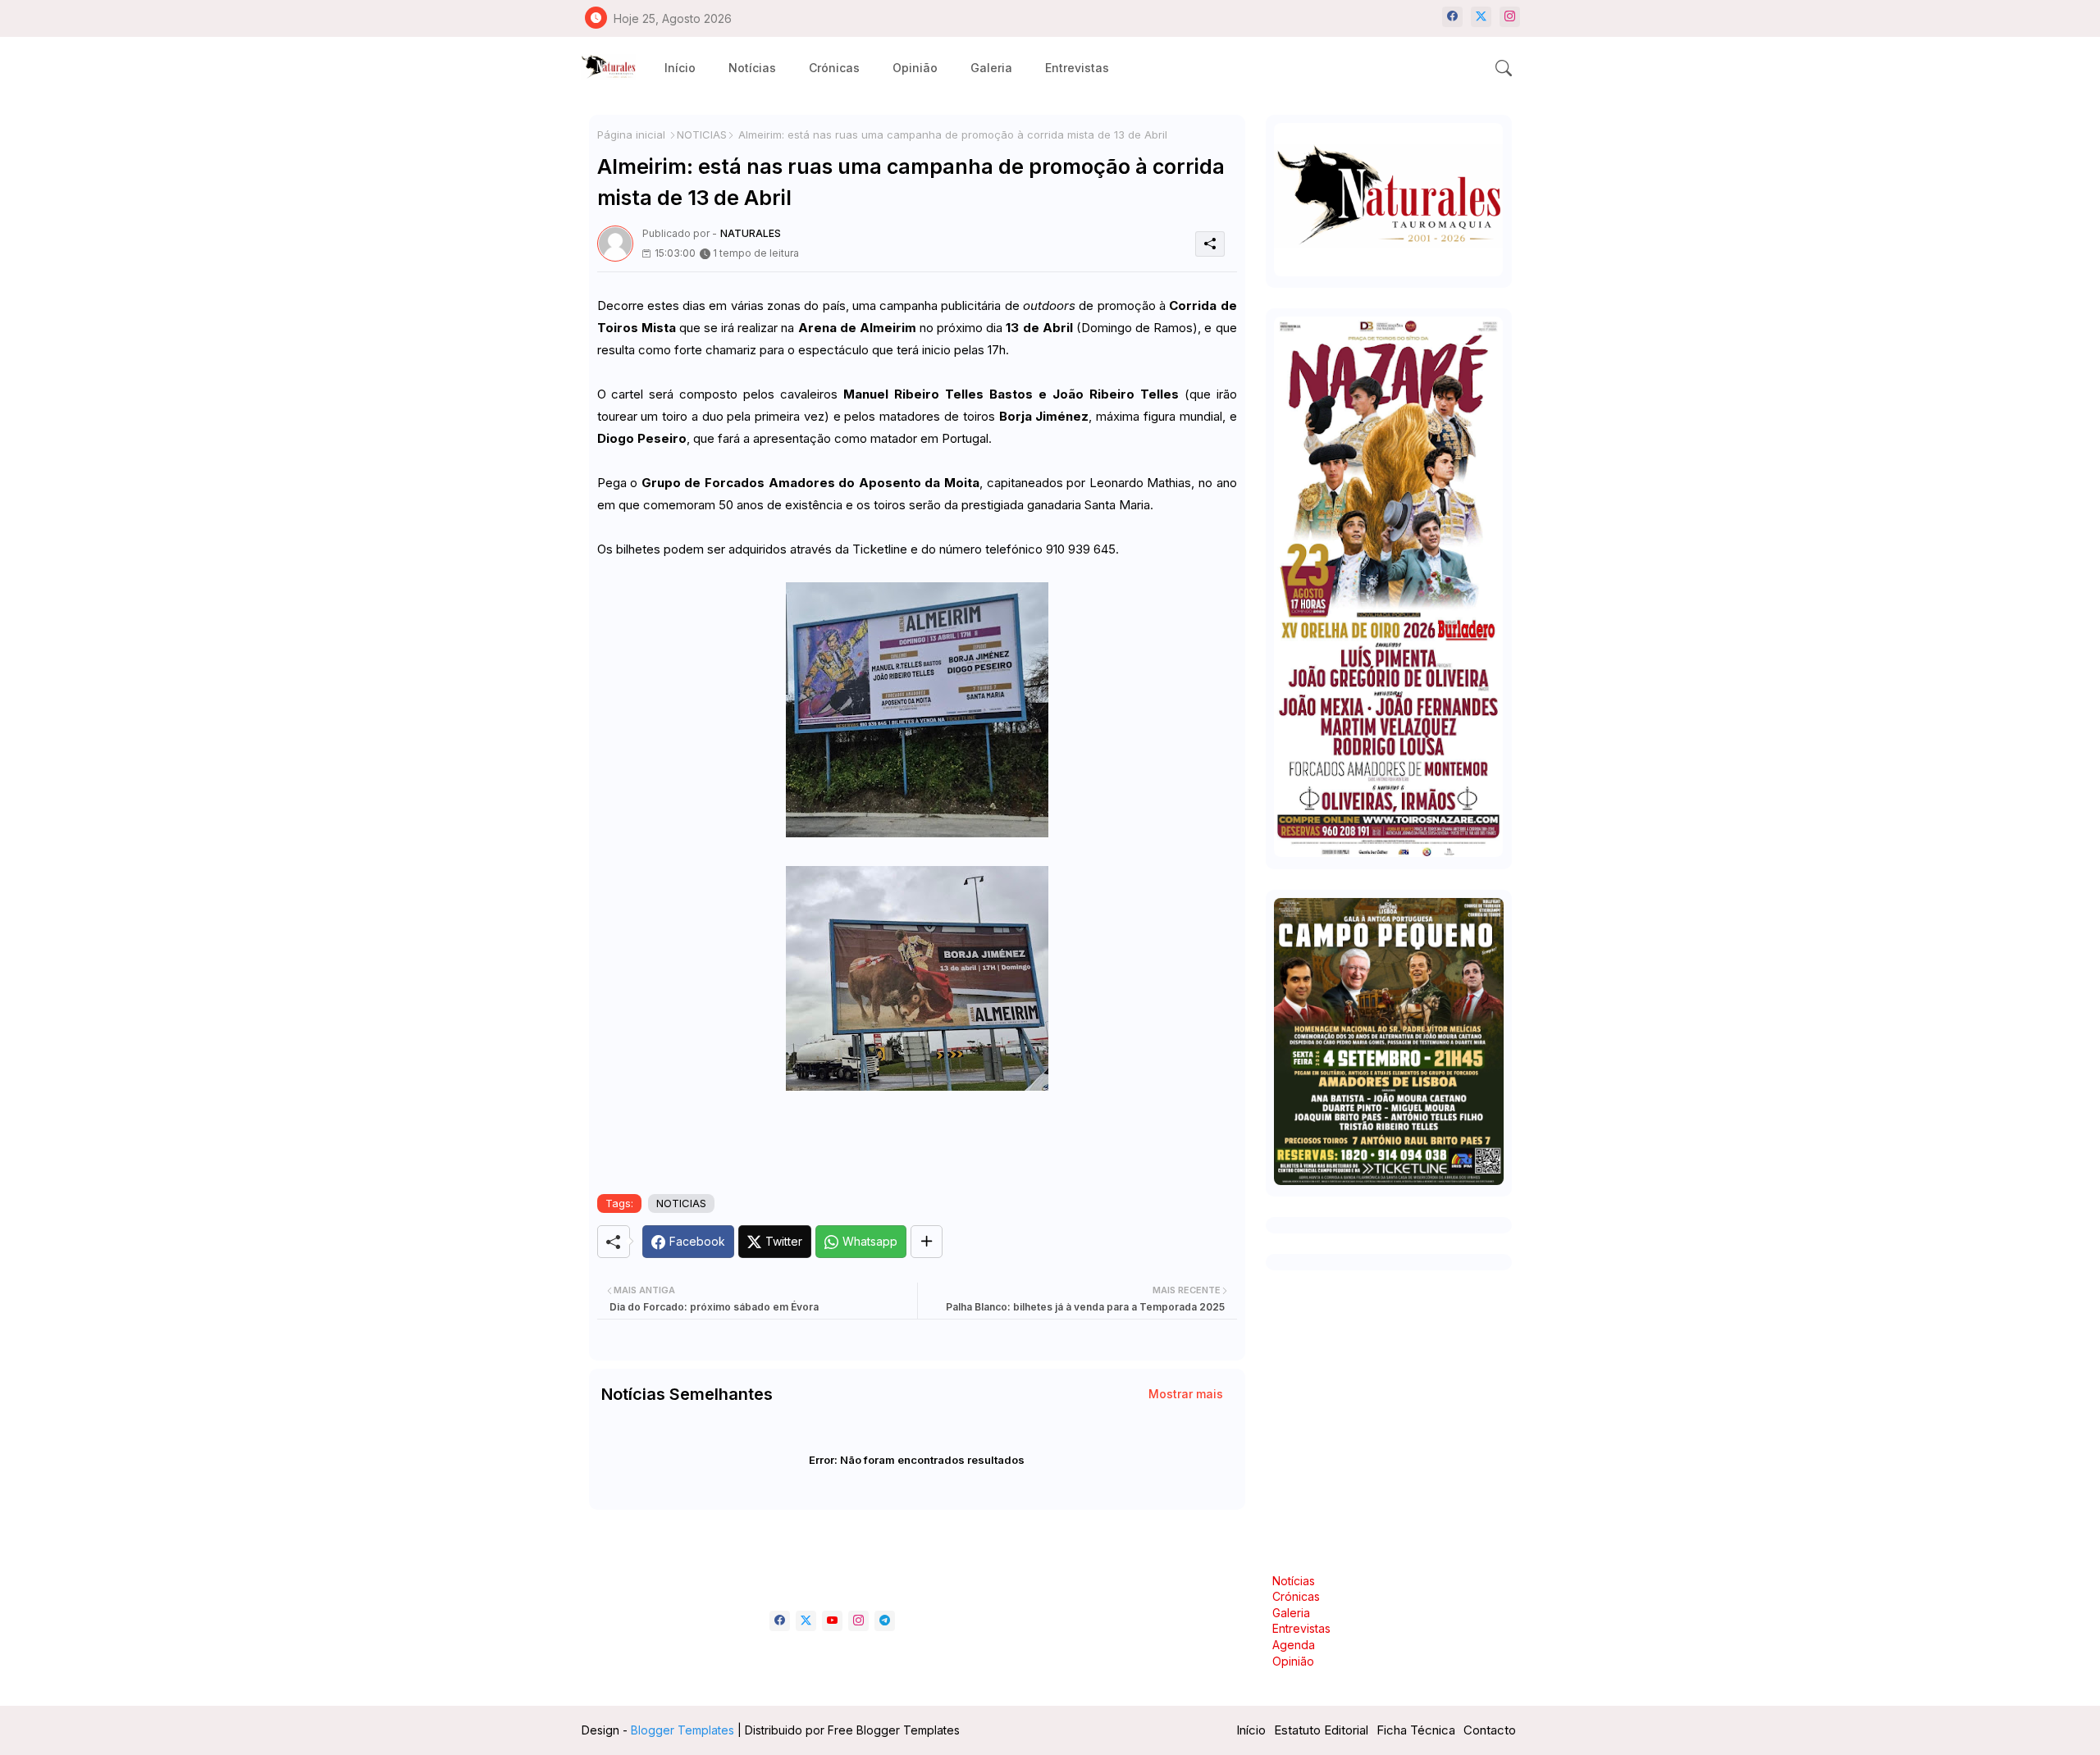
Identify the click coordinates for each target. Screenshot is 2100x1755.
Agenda (1294, 1645)
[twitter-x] (1481, 17)
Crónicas (834, 68)
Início (680, 68)
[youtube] (832, 1621)
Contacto (1490, 1730)
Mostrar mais (1186, 1394)
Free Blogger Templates (894, 1730)
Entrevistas (1077, 68)
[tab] (680, 68)
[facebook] (1452, 17)
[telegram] (885, 1621)
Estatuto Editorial (1321, 1730)
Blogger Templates (682, 1730)
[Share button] (927, 1242)
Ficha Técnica (1416, 1730)
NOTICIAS (702, 134)
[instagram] (1510, 17)
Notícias (752, 68)
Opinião (915, 68)
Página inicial (631, 134)
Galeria (991, 68)
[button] (1504, 68)
